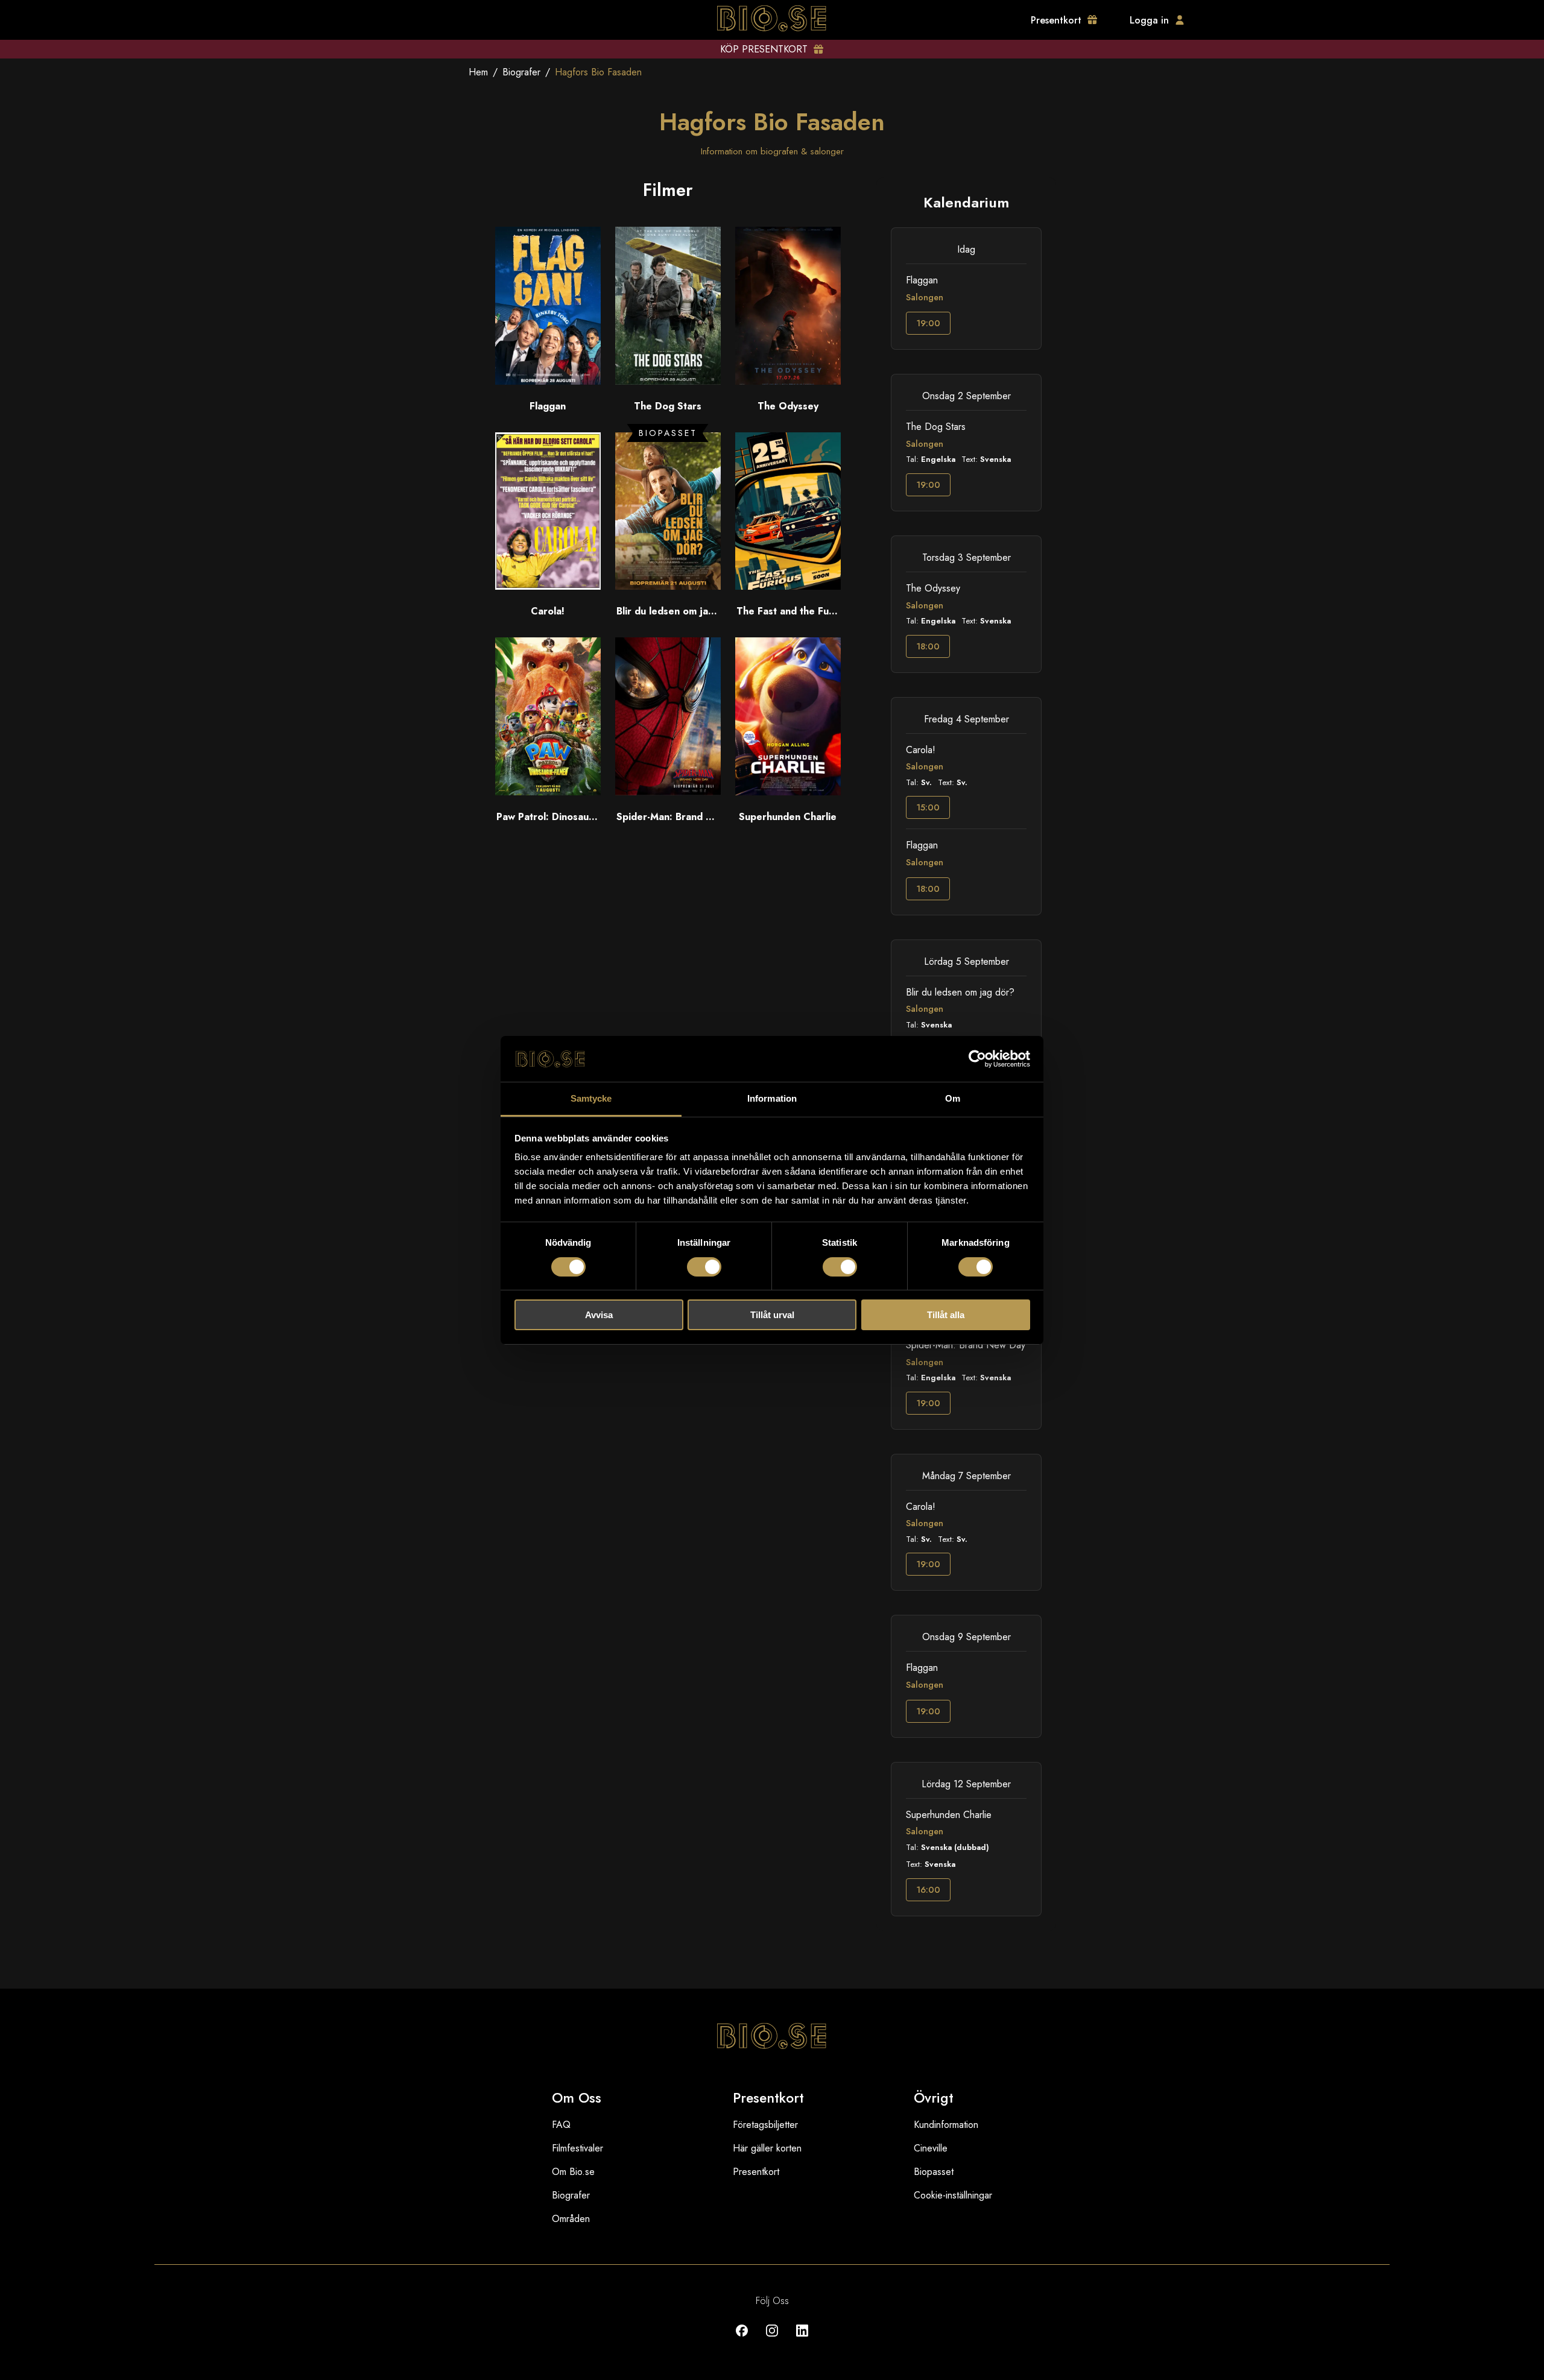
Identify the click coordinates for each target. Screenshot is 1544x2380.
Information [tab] (772, 1098)
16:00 (928, 1890)
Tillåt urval (772, 1315)
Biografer (521, 72)
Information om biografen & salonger (772, 151)
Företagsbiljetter (765, 2125)
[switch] (704, 1267)
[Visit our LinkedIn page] (802, 2339)
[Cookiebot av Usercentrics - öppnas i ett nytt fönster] (977, 1059)
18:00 (928, 646)
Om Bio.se (573, 2172)
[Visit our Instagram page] (772, 2339)
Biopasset (934, 2172)
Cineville (931, 2148)
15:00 (928, 807)
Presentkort (756, 2172)
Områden (571, 2219)
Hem (478, 72)
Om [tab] (953, 1098)
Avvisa (599, 1315)
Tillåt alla (946, 1315)
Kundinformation (946, 2125)
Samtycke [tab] (591, 1098)
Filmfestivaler (577, 2148)
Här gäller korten (767, 2148)
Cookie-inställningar (953, 2195)
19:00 (928, 323)
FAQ (561, 2125)
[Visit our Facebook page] (742, 2339)
